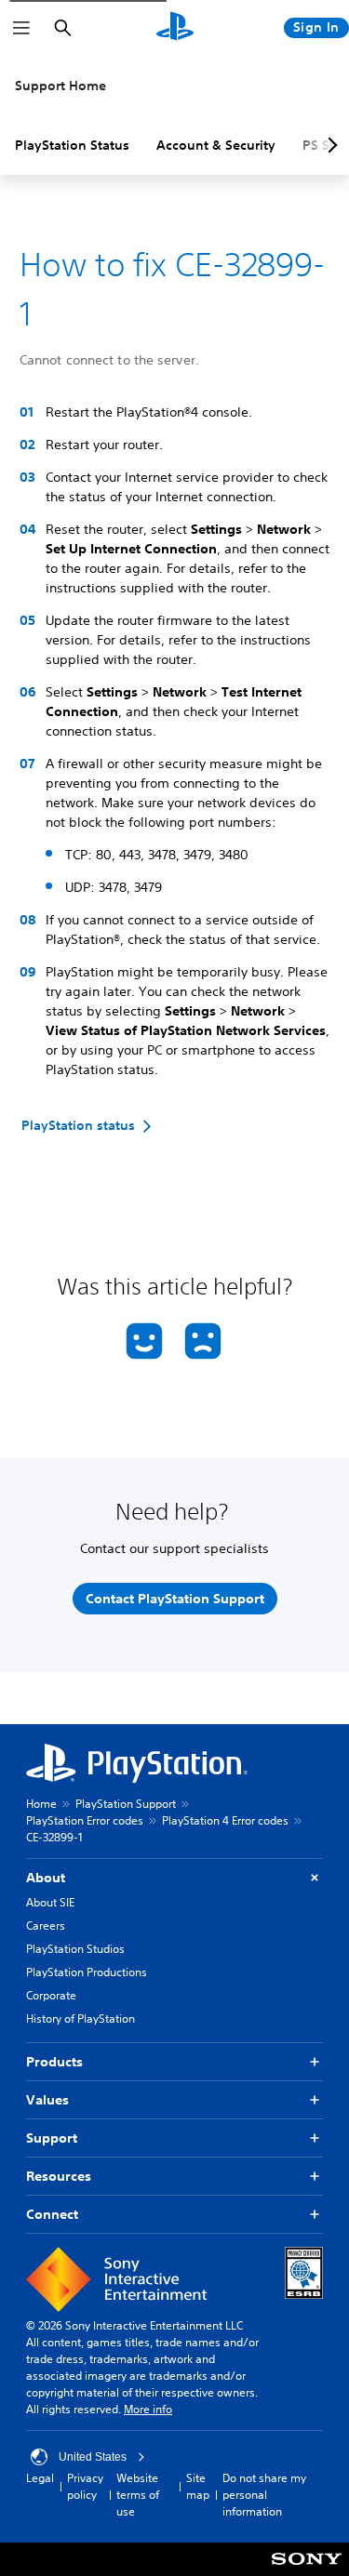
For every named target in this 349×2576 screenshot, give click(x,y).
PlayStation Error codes (85, 1820)
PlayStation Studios (75, 1949)
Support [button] (52, 2138)
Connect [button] (52, 2214)
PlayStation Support (126, 1804)
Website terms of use (138, 2495)
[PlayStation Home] (175, 28)
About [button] (46, 1878)
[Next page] (329, 145)
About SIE (50, 1902)
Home (41, 1804)
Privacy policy (85, 2486)
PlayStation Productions (87, 1972)
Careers (46, 1925)
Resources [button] (59, 2176)
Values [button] (47, 2100)
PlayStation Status (72, 145)
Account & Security (216, 145)
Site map (198, 2486)
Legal (40, 2478)
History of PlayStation (81, 2018)
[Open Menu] (21, 28)
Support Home (60, 86)
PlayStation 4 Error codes (225, 1820)
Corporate (51, 1995)
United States (93, 2457)
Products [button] (54, 2062)
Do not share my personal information (264, 2495)
